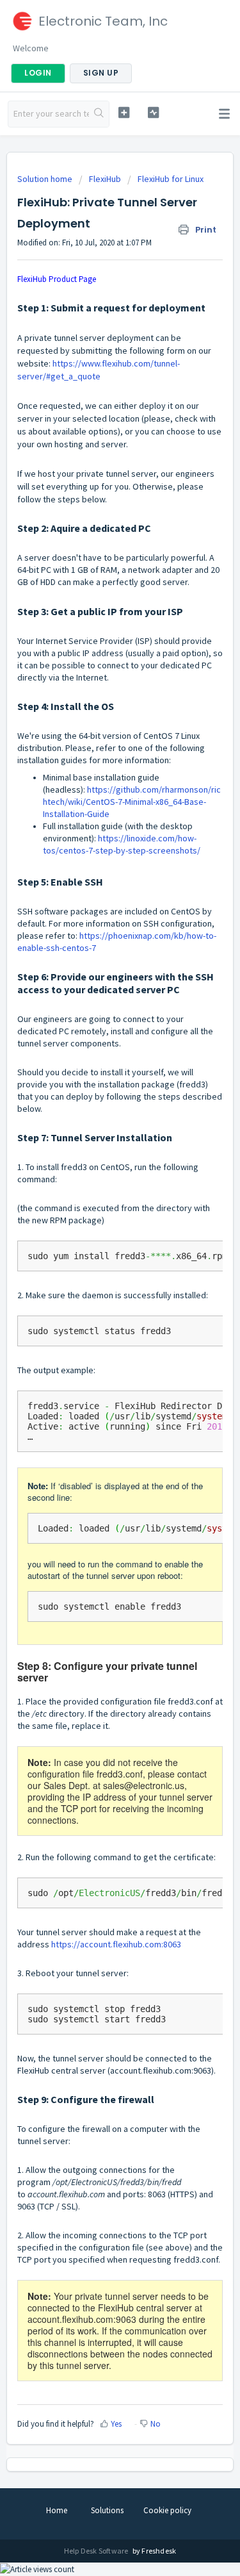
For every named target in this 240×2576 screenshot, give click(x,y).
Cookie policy (167, 2510)
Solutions (107, 2510)
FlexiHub (105, 179)
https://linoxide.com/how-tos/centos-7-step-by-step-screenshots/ (122, 844)
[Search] (99, 114)
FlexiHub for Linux (171, 179)
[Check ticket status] (153, 112)
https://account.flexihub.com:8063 (116, 1944)
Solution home (46, 179)
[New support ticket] (124, 112)
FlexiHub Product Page (57, 279)
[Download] (97, 1317)
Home (57, 2510)
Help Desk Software (97, 2551)
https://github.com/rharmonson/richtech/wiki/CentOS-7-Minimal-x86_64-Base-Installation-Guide (132, 802)
